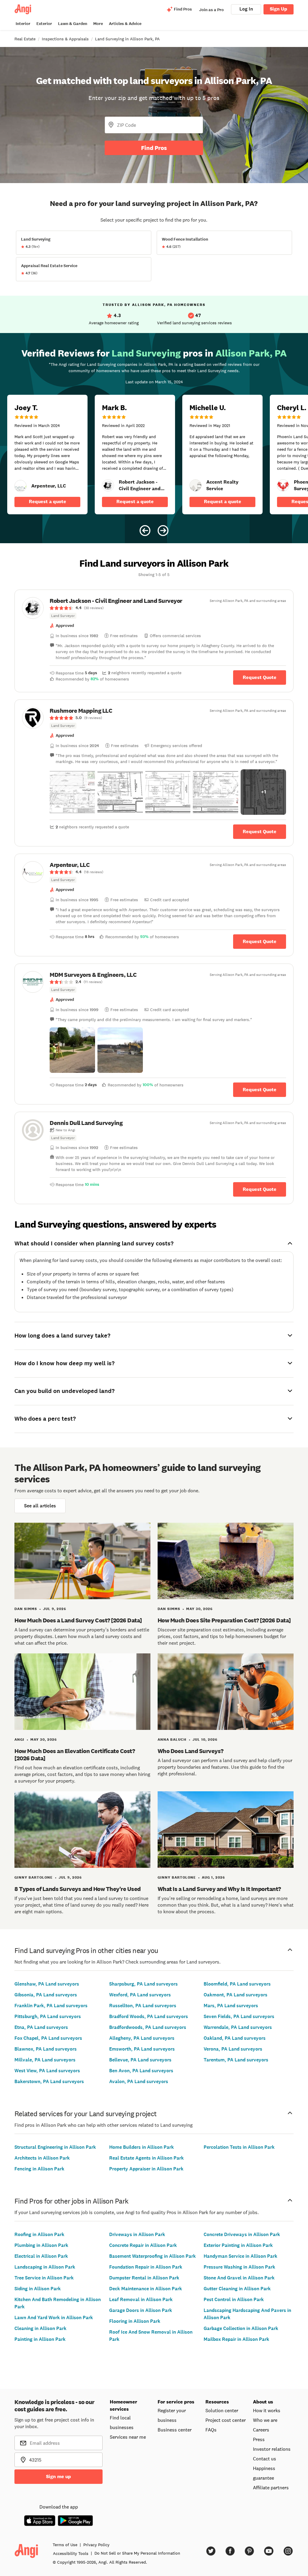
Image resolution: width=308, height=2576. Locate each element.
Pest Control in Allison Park (234, 2299)
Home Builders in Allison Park (142, 2147)
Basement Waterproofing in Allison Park (152, 2256)
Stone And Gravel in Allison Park (239, 2278)
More (98, 24)
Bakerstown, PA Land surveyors (49, 2081)
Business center (175, 2430)
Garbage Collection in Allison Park (241, 2328)
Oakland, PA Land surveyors (235, 2038)
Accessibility (71, 2553)
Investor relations (272, 2449)
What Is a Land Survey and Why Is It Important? (219, 1889)
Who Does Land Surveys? (191, 1751)
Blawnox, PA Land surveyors (46, 2049)
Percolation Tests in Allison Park (239, 2147)
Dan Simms (26, 1609)
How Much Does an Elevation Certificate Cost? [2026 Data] (75, 1755)
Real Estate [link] (25, 39)
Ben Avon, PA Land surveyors (141, 2071)
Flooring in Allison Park (135, 2321)
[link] (20, 486)
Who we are (265, 2420)
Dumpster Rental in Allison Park (144, 2278)
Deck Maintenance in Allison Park (146, 2289)
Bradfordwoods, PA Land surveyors (148, 2027)
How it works (267, 2410)
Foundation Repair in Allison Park (146, 2267)
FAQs (211, 2430)
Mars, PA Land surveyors (231, 2006)
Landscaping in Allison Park (45, 2267)
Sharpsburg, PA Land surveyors (143, 1984)
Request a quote (48, 501)
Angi (19, 1740)
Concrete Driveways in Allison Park (242, 2234)
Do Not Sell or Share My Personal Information (137, 2553)
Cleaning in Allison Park (40, 2328)
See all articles (40, 1506)
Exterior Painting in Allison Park (238, 2245)
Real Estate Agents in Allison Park (146, 2158)
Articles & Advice (125, 24)
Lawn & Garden (73, 24)
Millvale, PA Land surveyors (45, 2060)
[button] (72, 792)
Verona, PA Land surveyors (233, 2049)
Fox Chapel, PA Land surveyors (48, 2038)
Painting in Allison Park (40, 2339)
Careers (261, 2430)
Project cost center (226, 2420)
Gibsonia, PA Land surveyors (46, 1995)
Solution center (222, 2410)
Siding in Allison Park (38, 2289)
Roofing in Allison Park (39, 2234)
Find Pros (154, 148)
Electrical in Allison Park (41, 2256)
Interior (23, 24)
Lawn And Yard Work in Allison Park (54, 2317)
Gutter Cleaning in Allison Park (237, 2289)
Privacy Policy (96, 2545)
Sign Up (279, 9)
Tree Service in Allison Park (44, 2278)
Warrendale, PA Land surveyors (238, 2027)
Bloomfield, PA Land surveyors (237, 1984)
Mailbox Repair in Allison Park (236, 2339)
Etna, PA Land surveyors (41, 2027)
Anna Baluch (172, 1740)
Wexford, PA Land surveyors (140, 1995)
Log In (246, 9)
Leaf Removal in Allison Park (141, 2299)
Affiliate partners (271, 2487)
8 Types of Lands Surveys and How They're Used (78, 1889)
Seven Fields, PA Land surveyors (239, 2016)
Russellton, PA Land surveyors (143, 2006)
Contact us (265, 2459)
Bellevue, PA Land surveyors (140, 2060)
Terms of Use (65, 2545)
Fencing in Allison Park (39, 2169)
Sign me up (59, 2476)
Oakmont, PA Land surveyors (236, 1995)
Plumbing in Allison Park (41, 2245)
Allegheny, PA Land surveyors (142, 2038)
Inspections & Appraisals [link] (65, 39)
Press (259, 2439)
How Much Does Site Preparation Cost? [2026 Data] (224, 1620)
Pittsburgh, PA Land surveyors (48, 2016)
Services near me (128, 2437)
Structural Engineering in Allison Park (55, 2147)
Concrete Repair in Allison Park (143, 2245)
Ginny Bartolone (34, 1877)
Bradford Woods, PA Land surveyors (149, 2016)
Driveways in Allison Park (137, 2234)
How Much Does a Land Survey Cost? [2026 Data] (78, 1620)
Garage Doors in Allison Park (141, 2310)
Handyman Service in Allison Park (240, 2256)
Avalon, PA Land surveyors (139, 2081)
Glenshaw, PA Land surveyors (47, 1984)
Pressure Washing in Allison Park (239, 2267)
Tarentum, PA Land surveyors (236, 2060)
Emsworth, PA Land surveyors (142, 2049)
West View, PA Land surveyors (47, 2071)
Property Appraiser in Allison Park (146, 2169)
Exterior (44, 24)
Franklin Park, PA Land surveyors (51, 2006)
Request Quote (260, 677)
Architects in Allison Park (42, 2158)
